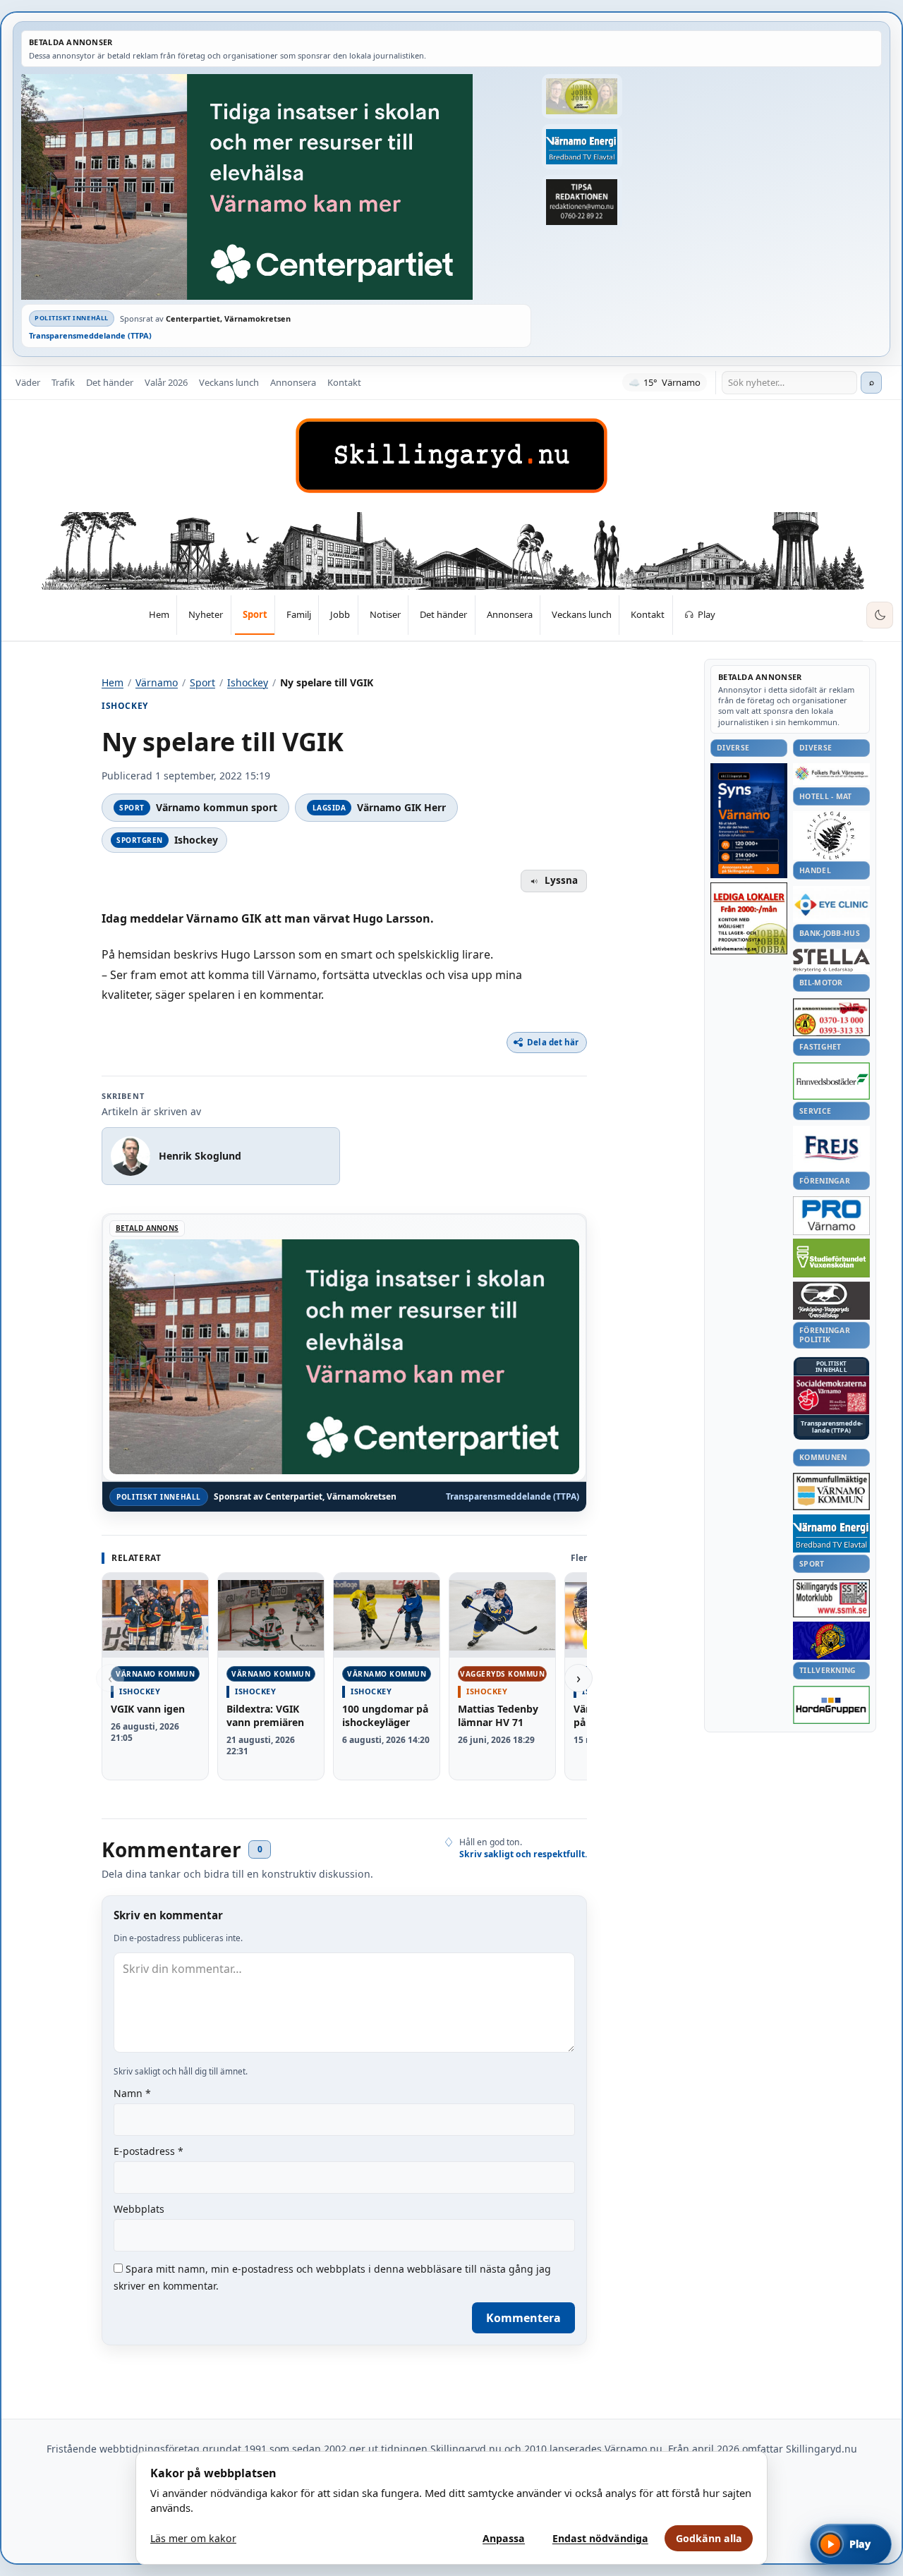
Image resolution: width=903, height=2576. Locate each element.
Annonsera (293, 382)
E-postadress (149, 2151)
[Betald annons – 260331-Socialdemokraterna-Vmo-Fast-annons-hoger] (831, 1395)
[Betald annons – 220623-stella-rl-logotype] (831, 960)
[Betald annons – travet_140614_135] (831, 1301)
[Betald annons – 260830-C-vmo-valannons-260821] (276, 187)
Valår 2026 (166, 382)
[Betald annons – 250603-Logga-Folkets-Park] (831, 774)
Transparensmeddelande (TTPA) (90, 335)
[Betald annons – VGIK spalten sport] (831, 1641)
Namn (132, 2093)
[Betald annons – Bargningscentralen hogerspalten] (831, 1017)
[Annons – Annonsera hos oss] (749, 821)
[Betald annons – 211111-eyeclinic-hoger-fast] (831, 904)
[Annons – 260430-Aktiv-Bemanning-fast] (582, 96)
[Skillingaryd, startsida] (451, 456)
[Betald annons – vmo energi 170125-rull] (831, 1534)
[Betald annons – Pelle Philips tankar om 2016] (582, 146)
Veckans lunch (229, 382)
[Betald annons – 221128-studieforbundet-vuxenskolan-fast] (831, 1258)
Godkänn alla (709, 2538)
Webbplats (139, 2209)
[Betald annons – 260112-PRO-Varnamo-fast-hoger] (831, 1216)
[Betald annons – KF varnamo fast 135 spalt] (831, 1491)
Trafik (63, 382)
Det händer (110, 382)
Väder (28, 382)
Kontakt (344, 382)
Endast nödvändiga (600, 2538)
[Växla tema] (880, 615)
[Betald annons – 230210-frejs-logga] (831, 1148)
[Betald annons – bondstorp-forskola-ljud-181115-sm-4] (582, 202)
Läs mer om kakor (193, 2538)
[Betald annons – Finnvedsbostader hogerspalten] (831, 1081)
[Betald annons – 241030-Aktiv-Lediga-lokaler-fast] (749, 918)
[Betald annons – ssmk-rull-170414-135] (831, 1599)
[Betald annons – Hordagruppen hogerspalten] (831, 1705)
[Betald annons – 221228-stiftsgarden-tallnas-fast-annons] (831, 835)
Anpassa (504, 2538)
